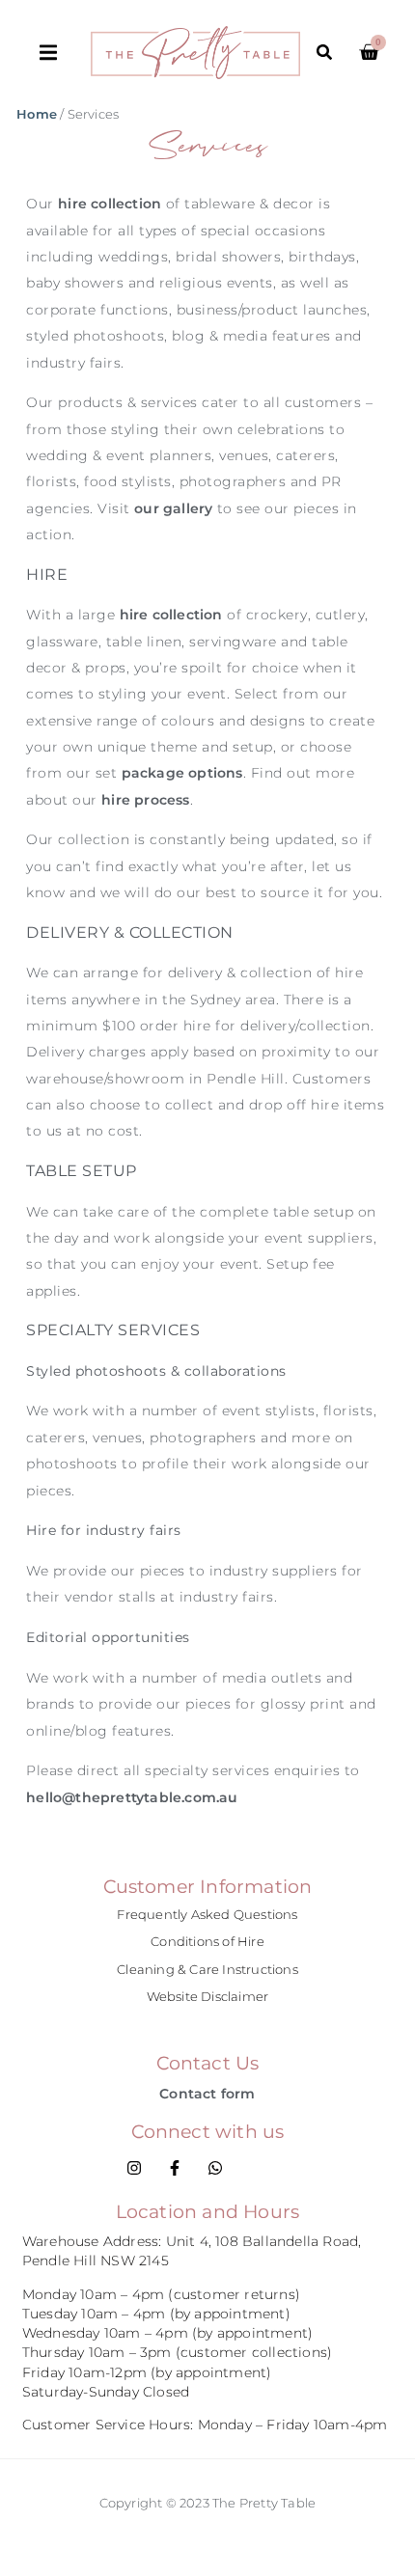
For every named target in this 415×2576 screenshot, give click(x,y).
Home (37, 114)
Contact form (207, 2094)
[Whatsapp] (215, 2168)
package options (182, 773)
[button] (65, 53)
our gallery (173, 508)
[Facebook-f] (175, 2168)
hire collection (110, 204)
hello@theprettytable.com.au (132, 1797)
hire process (145, 800)
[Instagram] (134, 2168)
